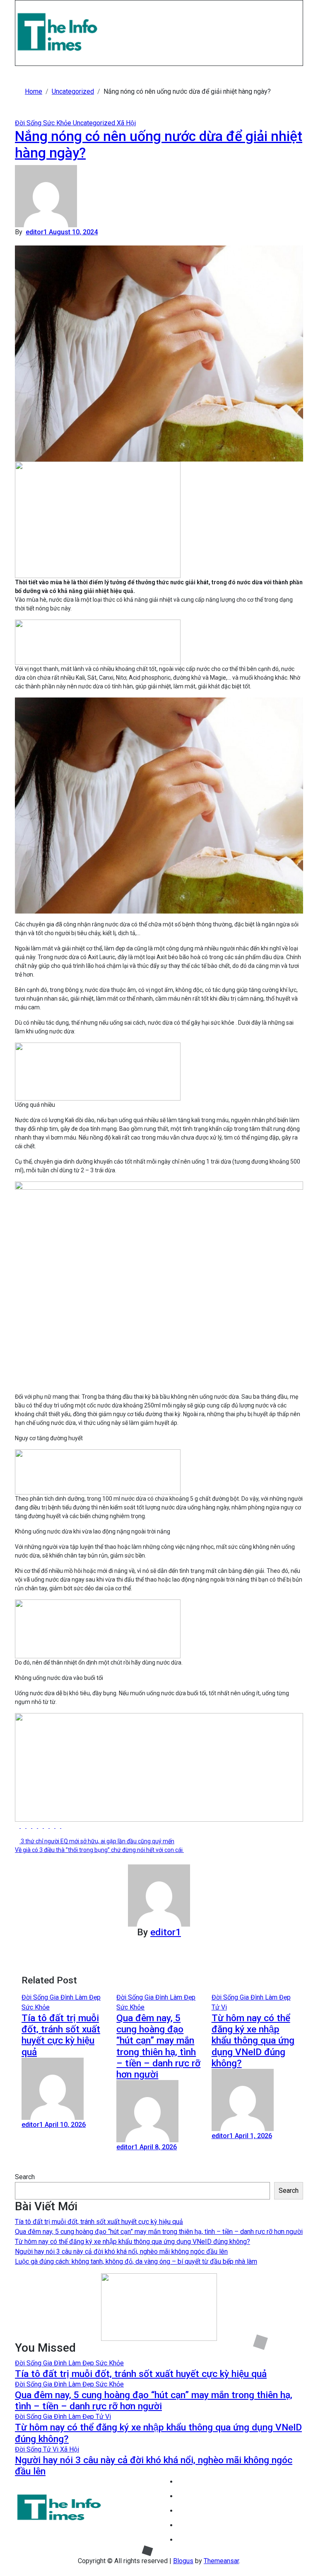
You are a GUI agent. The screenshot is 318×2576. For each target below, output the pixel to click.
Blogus (183, 2561)
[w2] (159, 2307)
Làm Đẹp (88, 1997)
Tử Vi (219, 2007)
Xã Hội (126, 123)
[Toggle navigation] (21, 7)
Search (25, 2177)
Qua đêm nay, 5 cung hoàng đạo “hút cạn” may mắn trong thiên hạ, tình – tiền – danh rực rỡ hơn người (158, 2046)
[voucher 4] (98, 1071)
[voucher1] (98, 642)
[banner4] (159, 1767)
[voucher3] (98, 1472)
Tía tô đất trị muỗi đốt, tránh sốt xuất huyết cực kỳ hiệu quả (61, 2035)
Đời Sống (29, 123)
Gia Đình (62, 1997)
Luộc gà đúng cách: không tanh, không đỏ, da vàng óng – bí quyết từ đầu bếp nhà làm (136, 2261)
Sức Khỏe (58, 123)
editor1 (37, 232)
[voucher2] (98, 1628)
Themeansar (221, 2561)
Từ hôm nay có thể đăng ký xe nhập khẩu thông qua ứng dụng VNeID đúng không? (253, 2041)
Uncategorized (95, 123)
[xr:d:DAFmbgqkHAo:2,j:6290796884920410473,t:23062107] (98, 519)
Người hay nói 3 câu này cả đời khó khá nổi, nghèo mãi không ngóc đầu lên (121, 2252)
